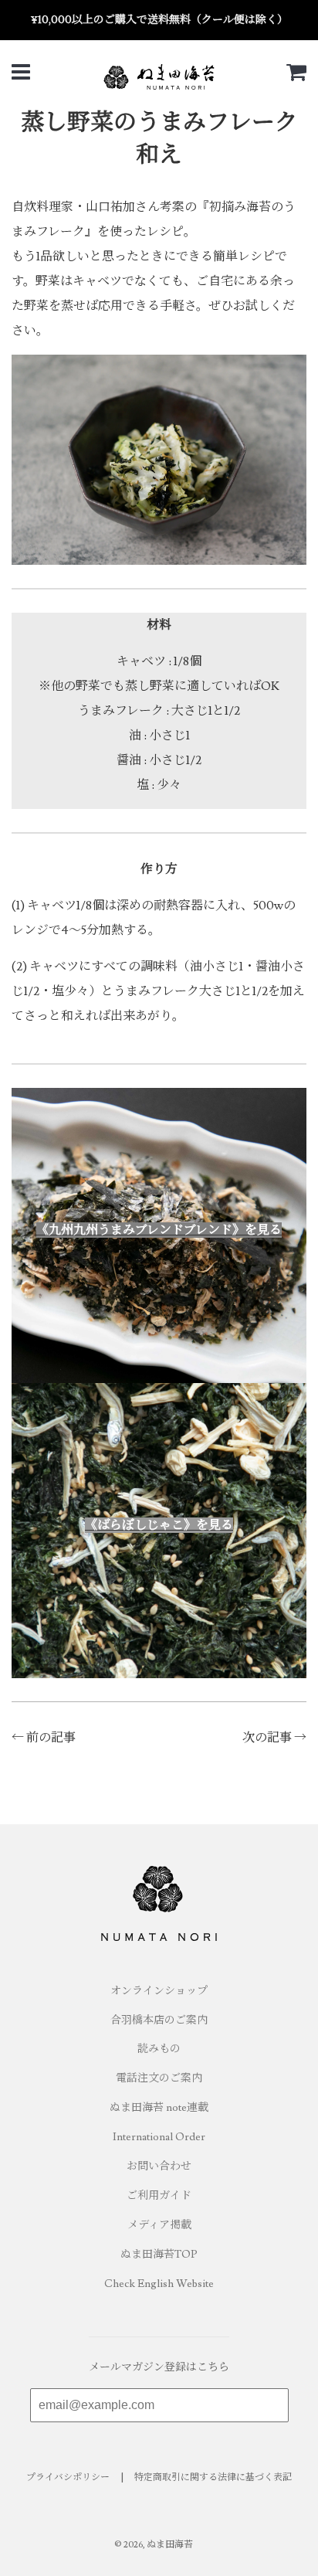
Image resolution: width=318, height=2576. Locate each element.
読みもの (159, 2049)
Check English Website (159, 2284)
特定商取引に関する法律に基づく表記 (213, 2477)
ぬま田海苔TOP (159, 2255)
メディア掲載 (159, 2225)
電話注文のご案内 (159, 2078)
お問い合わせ (159, 2166)
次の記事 (267, 1738)
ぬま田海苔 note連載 (159, 2108)
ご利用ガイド (159, 2196)
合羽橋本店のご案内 (159, 2020)
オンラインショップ (159, 1991)
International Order (159, 2137)
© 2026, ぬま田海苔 (154, 2545)
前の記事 (51, 1738)
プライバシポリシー (68, 2477)
